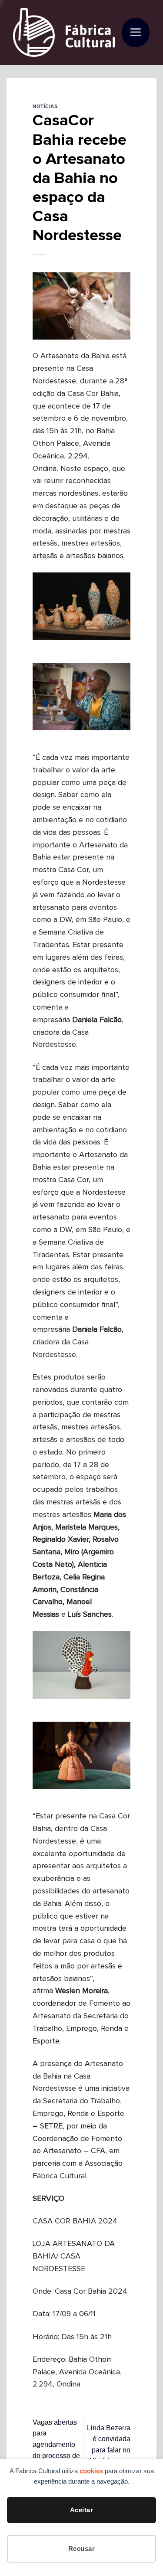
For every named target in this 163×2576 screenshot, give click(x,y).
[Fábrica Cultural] (64, 33)
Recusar (81, 2548)
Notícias (45, 106)
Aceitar (81, 2510)
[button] (135, 33)
